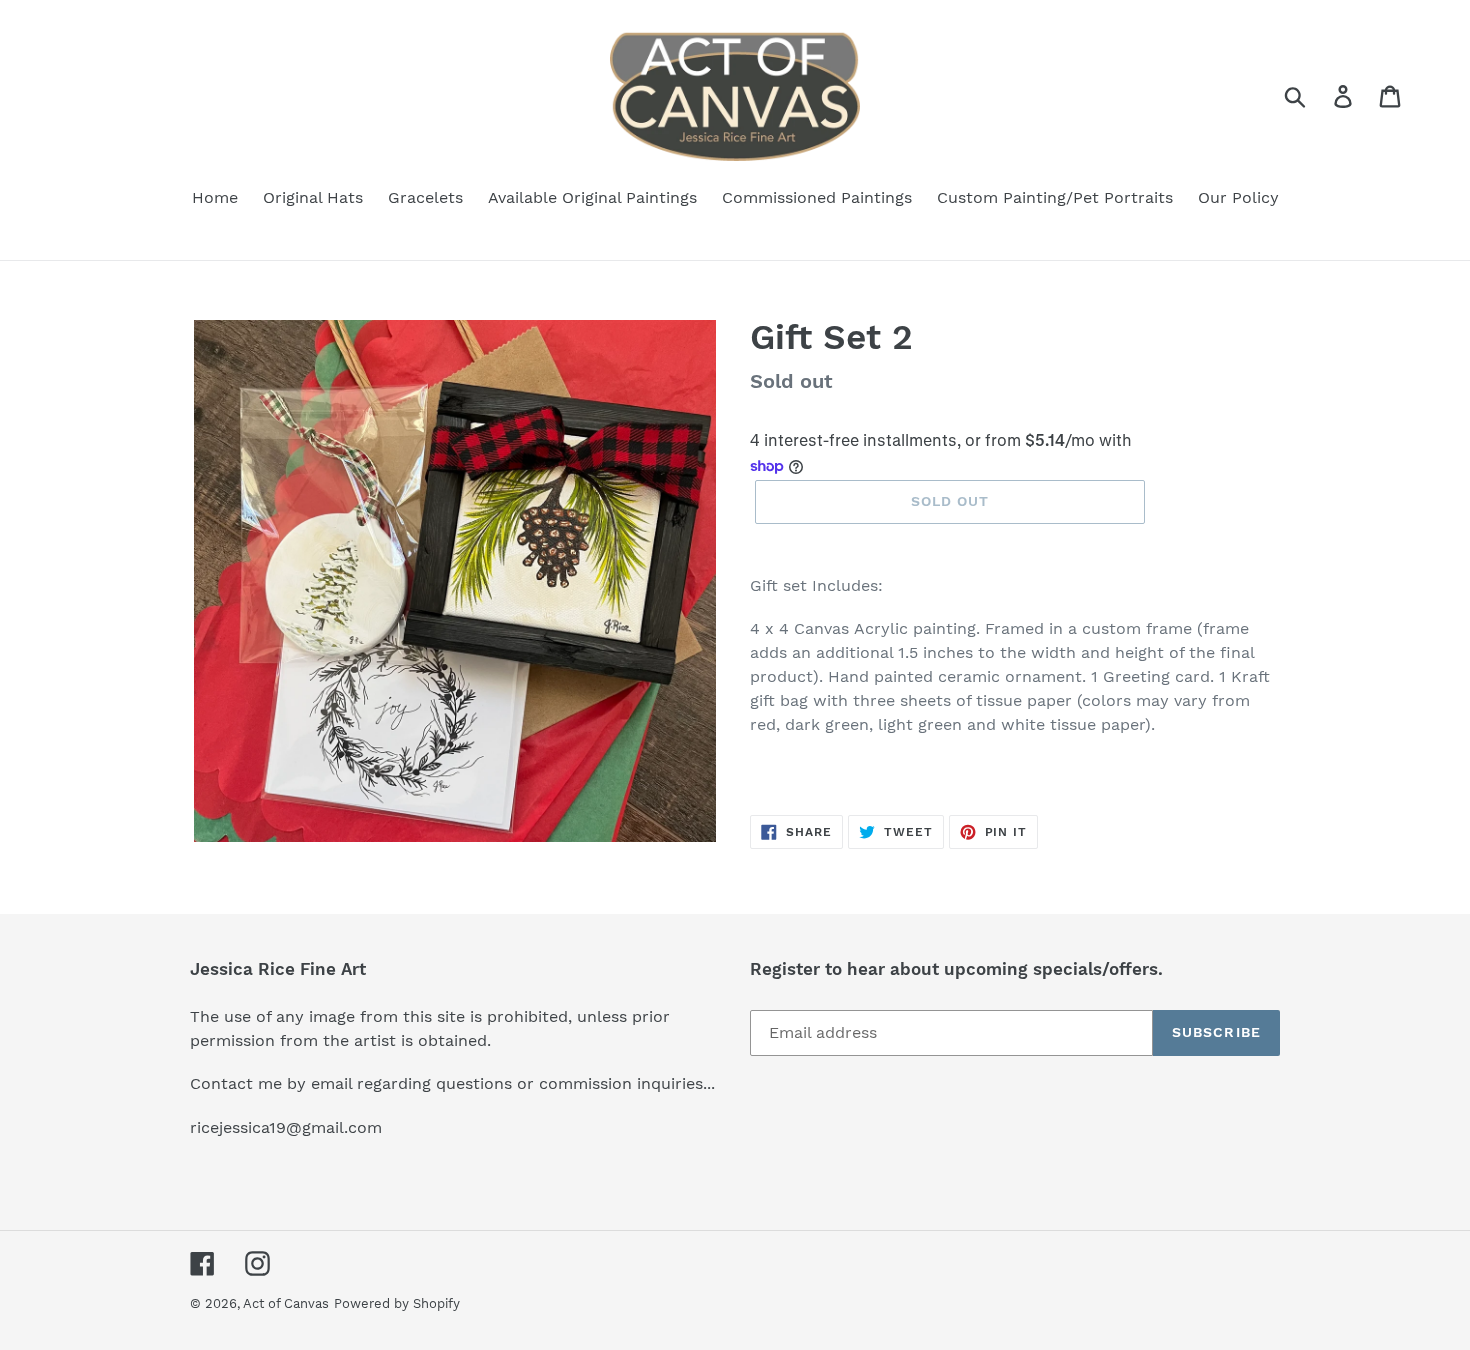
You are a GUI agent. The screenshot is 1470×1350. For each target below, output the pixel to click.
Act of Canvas (286, 1303)
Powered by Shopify (397, 1303)
